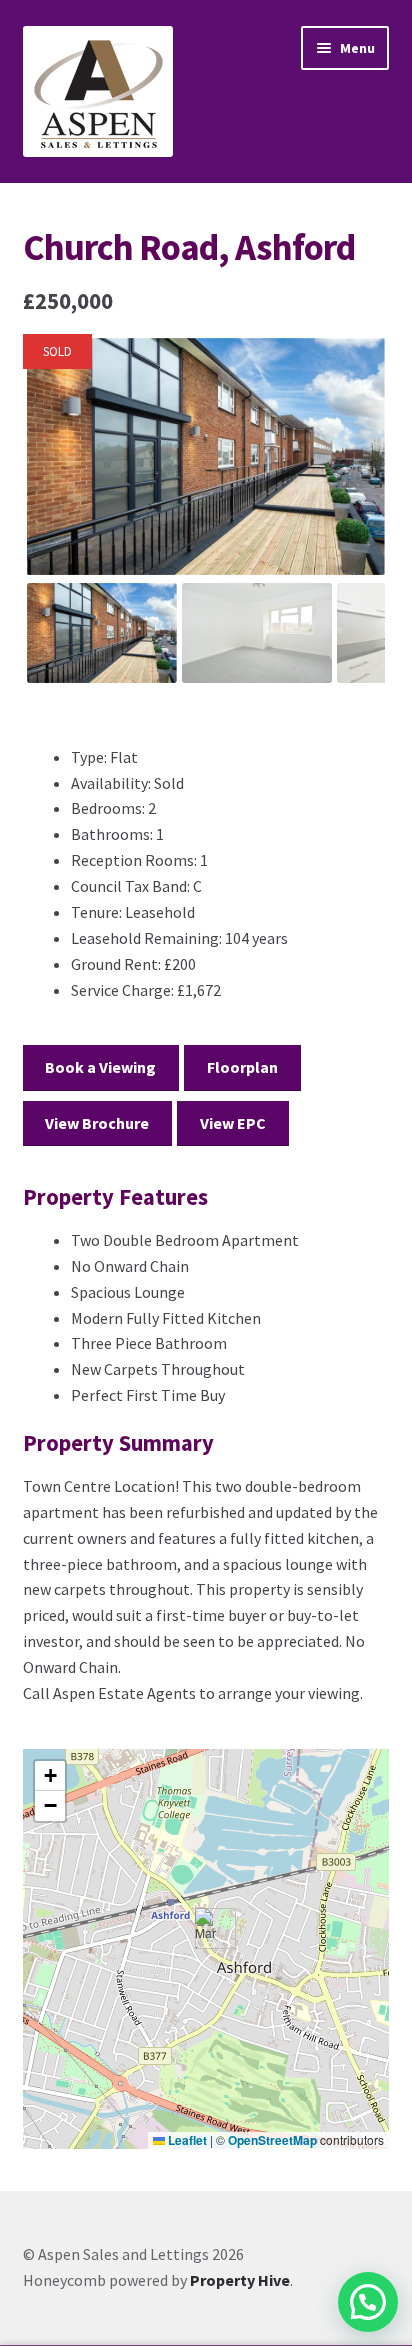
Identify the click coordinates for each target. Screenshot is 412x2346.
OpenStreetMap (272, 2140)
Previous (55, 476)
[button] (207, 1928)
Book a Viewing (100, 1067)
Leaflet (186, 2140)
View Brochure (97, 1123)
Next (357, 476)
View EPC (233, 1123)
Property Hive (240, 2280)
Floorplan (242, 1067)
